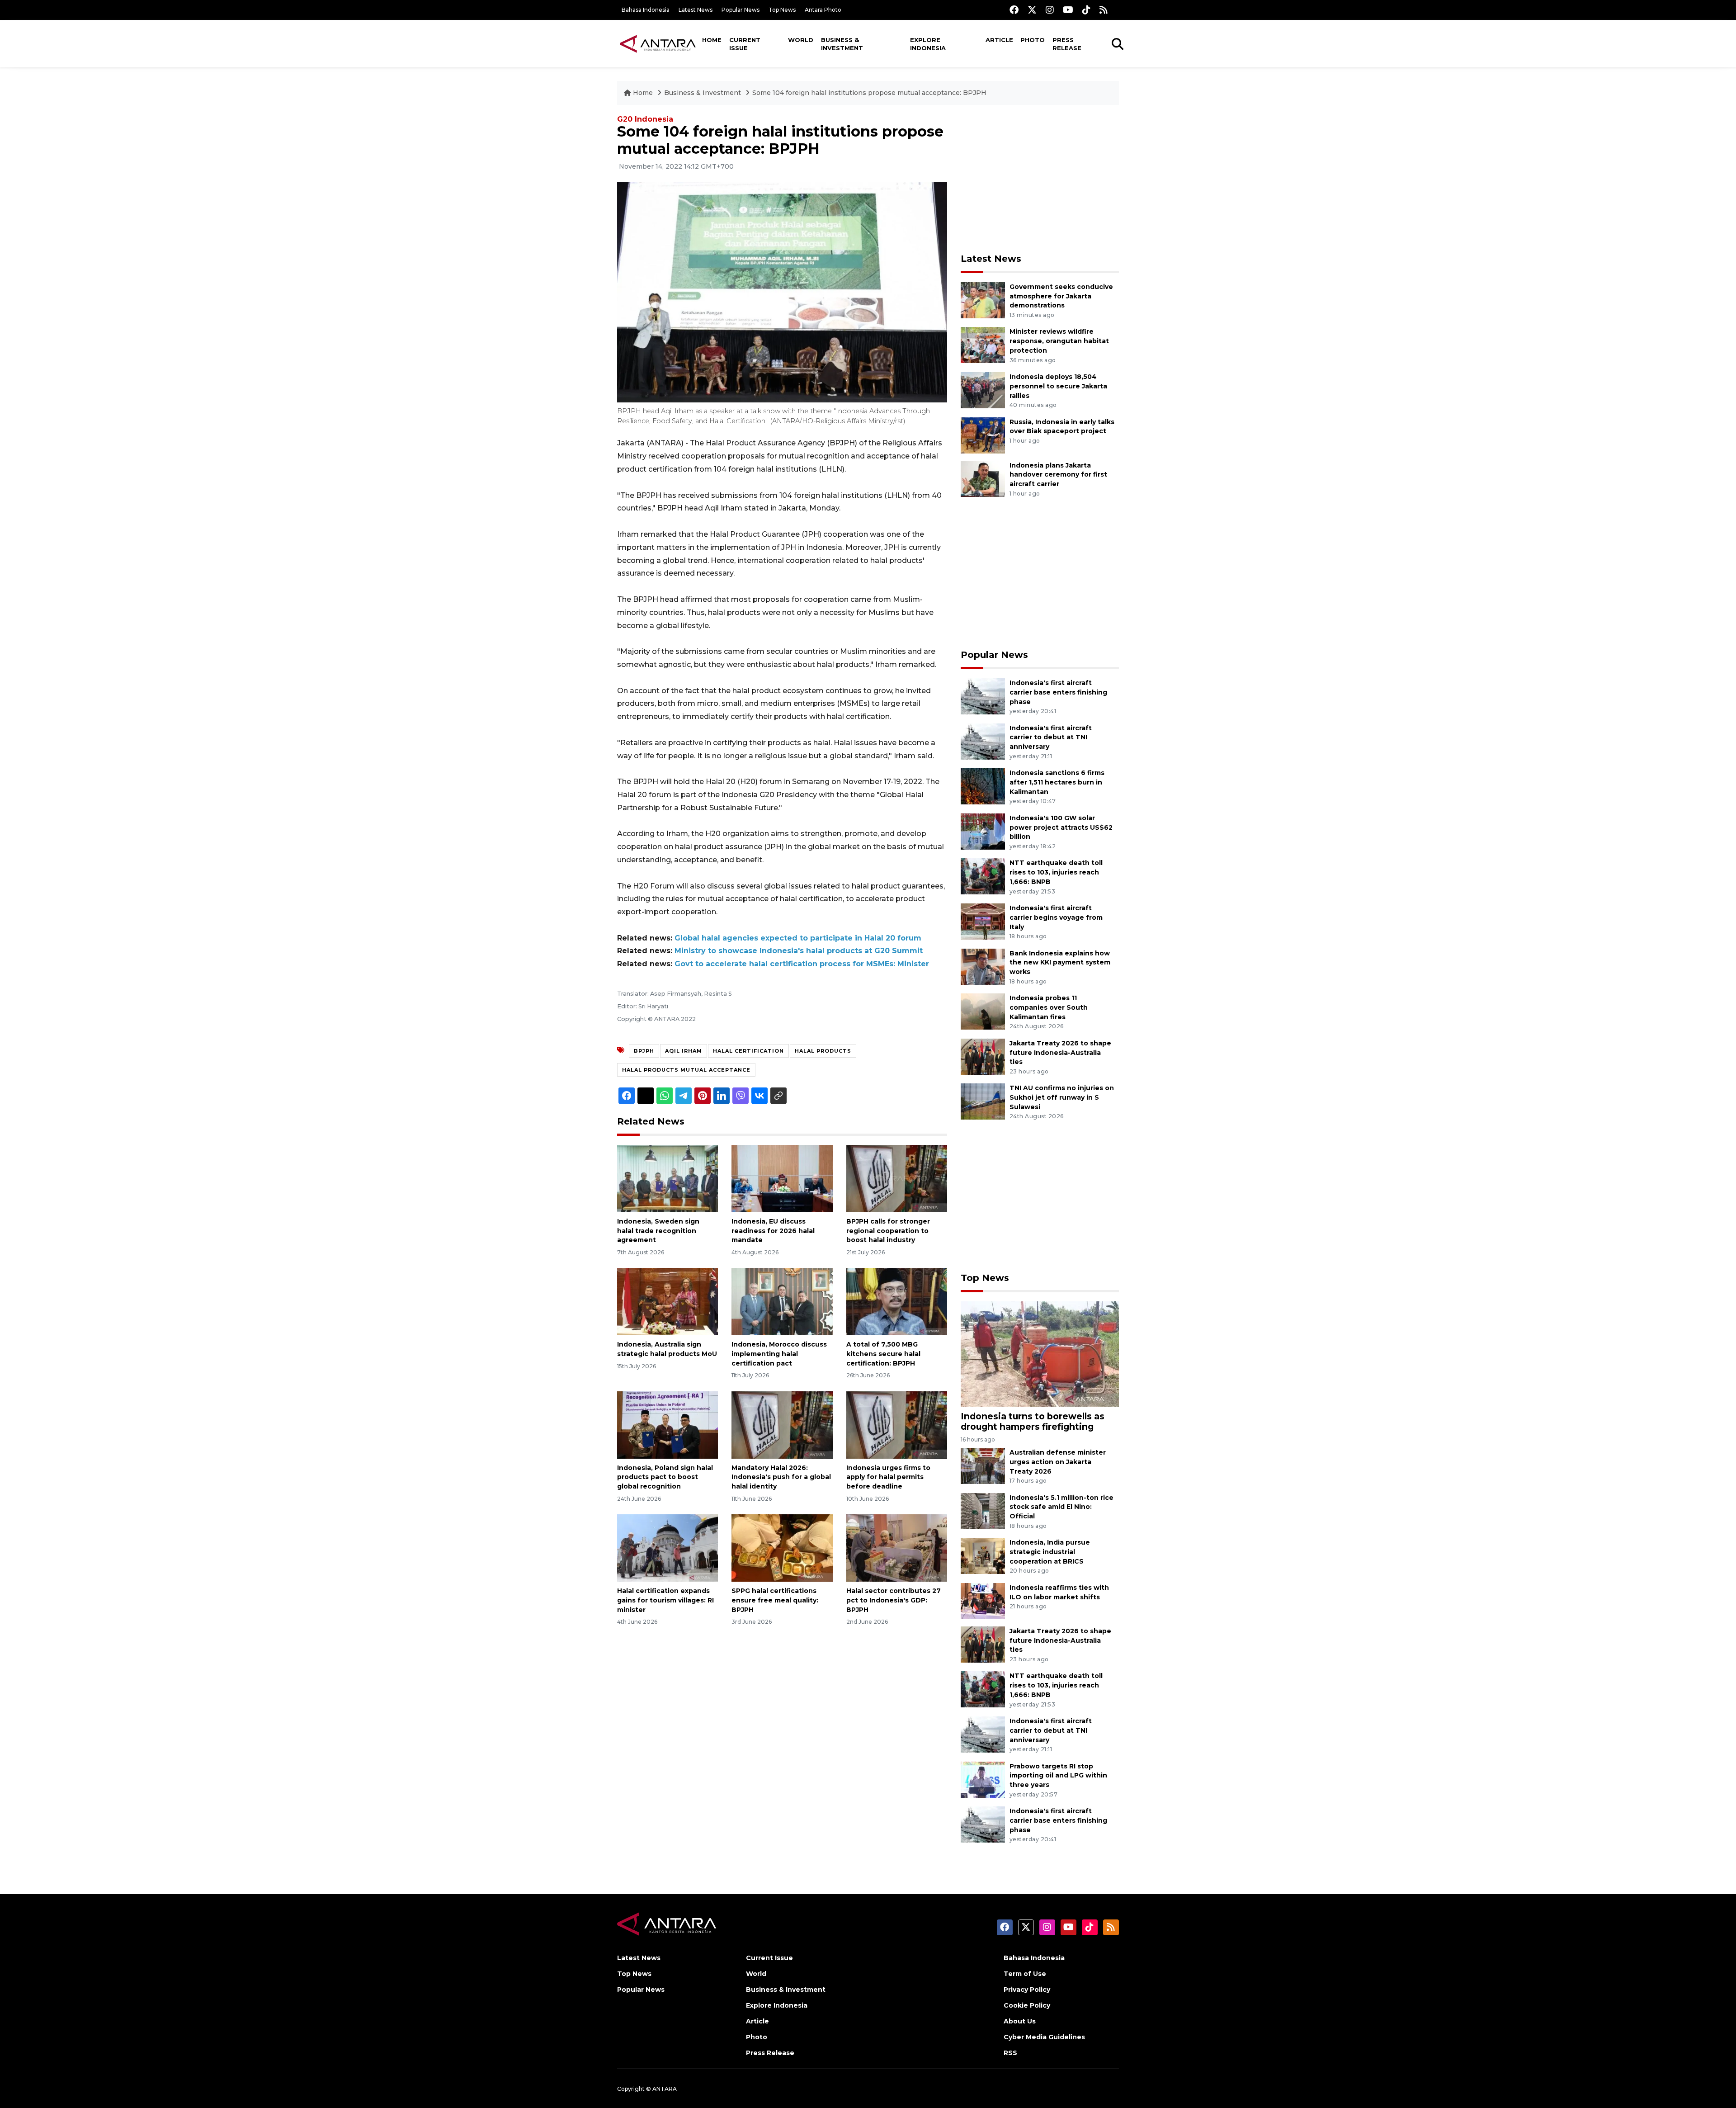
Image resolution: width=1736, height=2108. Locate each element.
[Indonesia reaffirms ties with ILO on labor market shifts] (983, 1600)
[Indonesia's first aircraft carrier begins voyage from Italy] (983, 921)
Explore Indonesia (928, 44)
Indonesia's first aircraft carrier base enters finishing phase (1058, 692)
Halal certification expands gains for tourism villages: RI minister (665, 1600)
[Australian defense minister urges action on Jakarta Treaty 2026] (983, 1465)
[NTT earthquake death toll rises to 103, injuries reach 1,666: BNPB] (983, 876)
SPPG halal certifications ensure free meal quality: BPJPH (775, 1600)
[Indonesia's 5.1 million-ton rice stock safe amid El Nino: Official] (983, 1510)
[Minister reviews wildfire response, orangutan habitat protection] (983, 345)
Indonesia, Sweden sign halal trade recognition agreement (658, 1231)
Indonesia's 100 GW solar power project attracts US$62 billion (1061, 827)
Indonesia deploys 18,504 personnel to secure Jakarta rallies (1058, 386)
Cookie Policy (1027, 2005)
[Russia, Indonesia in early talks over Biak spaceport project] (983, 435)
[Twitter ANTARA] (1032, 10)
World (801, 40)
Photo (1033, 40)
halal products (823, 1051)
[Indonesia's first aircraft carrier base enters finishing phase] (983, 696)
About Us (1020, 2021)
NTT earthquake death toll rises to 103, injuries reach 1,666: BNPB (1056, 872)
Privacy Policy (1027, 1990)
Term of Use (1025, 1974)
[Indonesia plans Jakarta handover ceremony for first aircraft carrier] (983, 478)
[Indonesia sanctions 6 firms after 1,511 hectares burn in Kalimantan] (983, 786)
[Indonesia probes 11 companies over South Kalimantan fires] (983, 1011)
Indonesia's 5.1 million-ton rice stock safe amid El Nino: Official (1061, 1507)
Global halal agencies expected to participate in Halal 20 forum (798, 938)
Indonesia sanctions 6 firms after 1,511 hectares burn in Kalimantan (1057, 782)
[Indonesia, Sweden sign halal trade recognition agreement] (668, 1178)
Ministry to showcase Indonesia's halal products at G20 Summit (799, 951)
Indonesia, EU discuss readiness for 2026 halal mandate (773, 1231)
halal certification (748, 1051)
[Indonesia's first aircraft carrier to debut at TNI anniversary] (983, 741)
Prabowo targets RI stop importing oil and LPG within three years (1058, 1776)
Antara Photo (823, 10)
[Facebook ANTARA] (1014, 10)
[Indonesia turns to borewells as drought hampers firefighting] (1040, 1354)
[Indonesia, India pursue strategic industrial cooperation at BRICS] (983, 1555)
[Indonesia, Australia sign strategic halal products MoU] (668, 1301)
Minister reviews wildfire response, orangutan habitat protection (1059, 341)
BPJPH (644, 1051)
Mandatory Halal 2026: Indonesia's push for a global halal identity (781, 1477)
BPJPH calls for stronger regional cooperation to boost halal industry (888, 1231)
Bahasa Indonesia (646, 10)
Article (999, 40)
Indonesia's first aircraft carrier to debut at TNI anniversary (1051, 737)
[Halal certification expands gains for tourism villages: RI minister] (668, 1548)
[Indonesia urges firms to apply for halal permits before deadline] (897, 1424)
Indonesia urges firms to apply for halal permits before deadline (888, 1477)
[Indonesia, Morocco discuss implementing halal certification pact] (782, 1301)
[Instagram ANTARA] (1050, 10)
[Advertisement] (1040, 179)
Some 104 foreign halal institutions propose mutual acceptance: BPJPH (869, 93)
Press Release (1067, 44)
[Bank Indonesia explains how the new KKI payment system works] (983, 966)
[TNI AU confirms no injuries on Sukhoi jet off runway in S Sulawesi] (983, 1101)
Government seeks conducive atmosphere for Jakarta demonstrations (1061, 296)
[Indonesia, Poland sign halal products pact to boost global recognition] (668, 1424)
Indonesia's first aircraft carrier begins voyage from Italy (1056, 917)
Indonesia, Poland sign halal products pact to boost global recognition (665, 1477)
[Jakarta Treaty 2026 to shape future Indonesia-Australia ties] (983, 1056)
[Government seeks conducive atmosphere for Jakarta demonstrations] (983, 300)
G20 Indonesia (645, 119)
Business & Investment (842, 44)
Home (712, 40)
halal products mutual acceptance (686, 1070)
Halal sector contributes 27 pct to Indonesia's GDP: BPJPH (894, 1600)
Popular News (741, 10)
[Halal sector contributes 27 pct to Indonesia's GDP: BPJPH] (897, 1548)
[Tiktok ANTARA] (1086, 10)
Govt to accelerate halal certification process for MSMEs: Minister (802, 964)
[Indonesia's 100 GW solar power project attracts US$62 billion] (983, 831)
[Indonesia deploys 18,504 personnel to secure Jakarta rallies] (983, 390)
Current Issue (745, 44)
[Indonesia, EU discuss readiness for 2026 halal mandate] (782, 1178)
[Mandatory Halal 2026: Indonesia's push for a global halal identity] (782, 1424)
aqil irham (684, 1051)
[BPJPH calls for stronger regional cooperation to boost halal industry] (897, 1178)
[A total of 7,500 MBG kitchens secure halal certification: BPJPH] (897, 1301)
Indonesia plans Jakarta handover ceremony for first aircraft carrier (1058, 475)
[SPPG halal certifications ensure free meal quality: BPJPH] (782, 1548)
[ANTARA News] (658, 43)
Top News (782, 10)
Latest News (696, 10)
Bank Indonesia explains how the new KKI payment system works (1060, 963)
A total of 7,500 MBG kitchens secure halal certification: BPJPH (883, 1354)
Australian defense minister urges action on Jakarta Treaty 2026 (1058, 1462)
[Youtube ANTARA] (1068, 10)
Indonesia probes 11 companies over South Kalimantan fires (1049, 1007)
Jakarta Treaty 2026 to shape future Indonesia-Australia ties (1060, 1053)
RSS (1010, 2053)
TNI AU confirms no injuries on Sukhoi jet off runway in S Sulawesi (1062, 1097)
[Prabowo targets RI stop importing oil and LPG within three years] (983, 1779)
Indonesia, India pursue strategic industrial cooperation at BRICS (1050, 1552)
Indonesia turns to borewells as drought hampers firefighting (1033, 1421)
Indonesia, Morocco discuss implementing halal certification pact (779, 1354)
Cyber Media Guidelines (1044, 2037)
